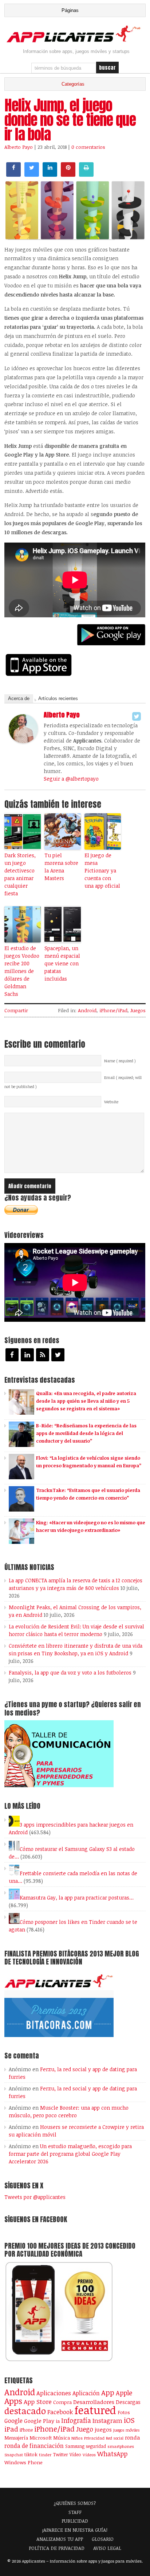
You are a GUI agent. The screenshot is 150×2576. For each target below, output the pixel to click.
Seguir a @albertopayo (71, 779)
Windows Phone (23, 2462)
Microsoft (41, 2438)
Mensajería (16, 2438)
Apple (124, 2393)
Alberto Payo (19, 147)
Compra (62, 2402)
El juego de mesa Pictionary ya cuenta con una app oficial (102, 870)
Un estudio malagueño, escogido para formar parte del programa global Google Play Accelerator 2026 (70, 2154)
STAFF (75, 2512)
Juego (85, 2429)
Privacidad (94, 2438)
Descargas (128, 2402)
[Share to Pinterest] (68, 175)
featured (95, 2410)
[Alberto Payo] (23, 741)
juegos (103, 2429)
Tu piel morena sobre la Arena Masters (61, 867)
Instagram (107, 2420)
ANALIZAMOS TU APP (60, 2539)
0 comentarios (88, 147)
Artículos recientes (58, 698)
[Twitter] (137, 716)
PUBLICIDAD (75, 2521)
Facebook (60, 2412)
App (108, 2393)
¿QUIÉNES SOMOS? (75, 2503)
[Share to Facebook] (13, 175)
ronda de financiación (34, 2446)
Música (62, 2438)
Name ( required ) (120, 1061)
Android (87, 1010)
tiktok (31, 2454)
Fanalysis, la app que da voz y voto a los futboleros (70, 1673)
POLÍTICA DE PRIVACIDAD (57, 2548)
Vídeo (75, 2455)
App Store (38, 2401)
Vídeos (89, 2454)
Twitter (60, 2454)
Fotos (124, 2412)
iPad (11, 2429)
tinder (45, 2455)
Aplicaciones (54, 2393)
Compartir (16, 1010)
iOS (129, 2420)
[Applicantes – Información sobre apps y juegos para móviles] (75, 41)
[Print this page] (86, 175)
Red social (115, 2438)
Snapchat (14, 2455)
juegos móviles (127, 2430)
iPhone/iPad (113, 1010)
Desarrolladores (94, 2402)
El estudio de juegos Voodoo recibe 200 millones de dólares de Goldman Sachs (22, 971)
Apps (13, 2401)
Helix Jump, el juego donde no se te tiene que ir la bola (70, 120)
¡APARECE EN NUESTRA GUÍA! (75, 2530)
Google (13, 2421)
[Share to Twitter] (32, 175)
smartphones (121, 2446)
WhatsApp (112, 2454)
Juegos (138, 1010)
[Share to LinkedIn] (50, 175)
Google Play (39, 2421)
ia (58, 2421)
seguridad (96, 2446)
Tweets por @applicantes (35, 2197)
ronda (133, 2437)
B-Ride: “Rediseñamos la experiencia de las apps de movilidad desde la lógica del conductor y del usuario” (86, 1433)
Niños (77, 2438)
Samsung (75, 2446)
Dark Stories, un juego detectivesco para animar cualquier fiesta (20, 874)
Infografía (76, 2420)
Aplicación (86, 2393)
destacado (25, 2411)
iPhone (26, 2430)
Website (111, 1102)
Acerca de (19, 698)
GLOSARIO (103, 2539)
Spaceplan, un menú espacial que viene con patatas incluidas (62, 963)
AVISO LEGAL (107, 2548)
